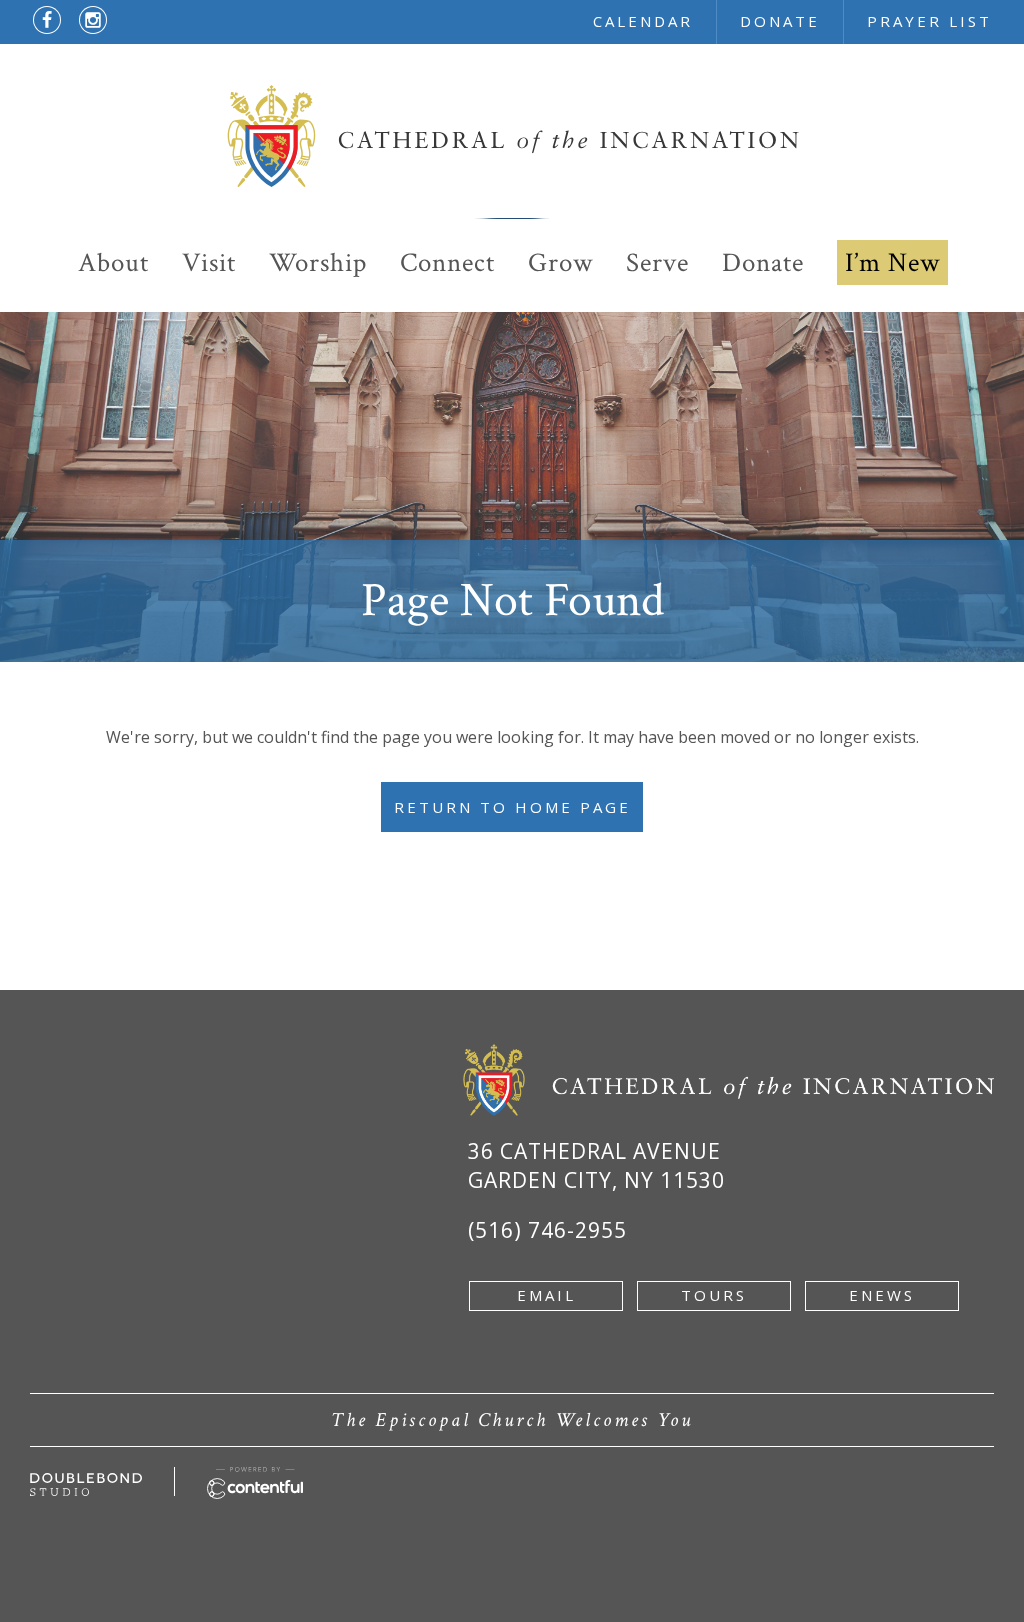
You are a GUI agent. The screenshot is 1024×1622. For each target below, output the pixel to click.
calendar (643, 21)
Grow (560, 262)
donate (780, 21)
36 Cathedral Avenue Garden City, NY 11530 (596, 1165)
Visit (209, 262)
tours (714, 1295)
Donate (763, 262)
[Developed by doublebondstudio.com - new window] (86, 1484)
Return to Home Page (512, 807)
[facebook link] (47, 20)
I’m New (892, 262)
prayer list (929, 21)
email (546, 1295)
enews (882, 1295)
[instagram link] (93, 20)
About (113, 262)
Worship (318, 262)
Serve (657, 262)
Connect (447, 262)
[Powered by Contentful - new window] (255, 1478)
